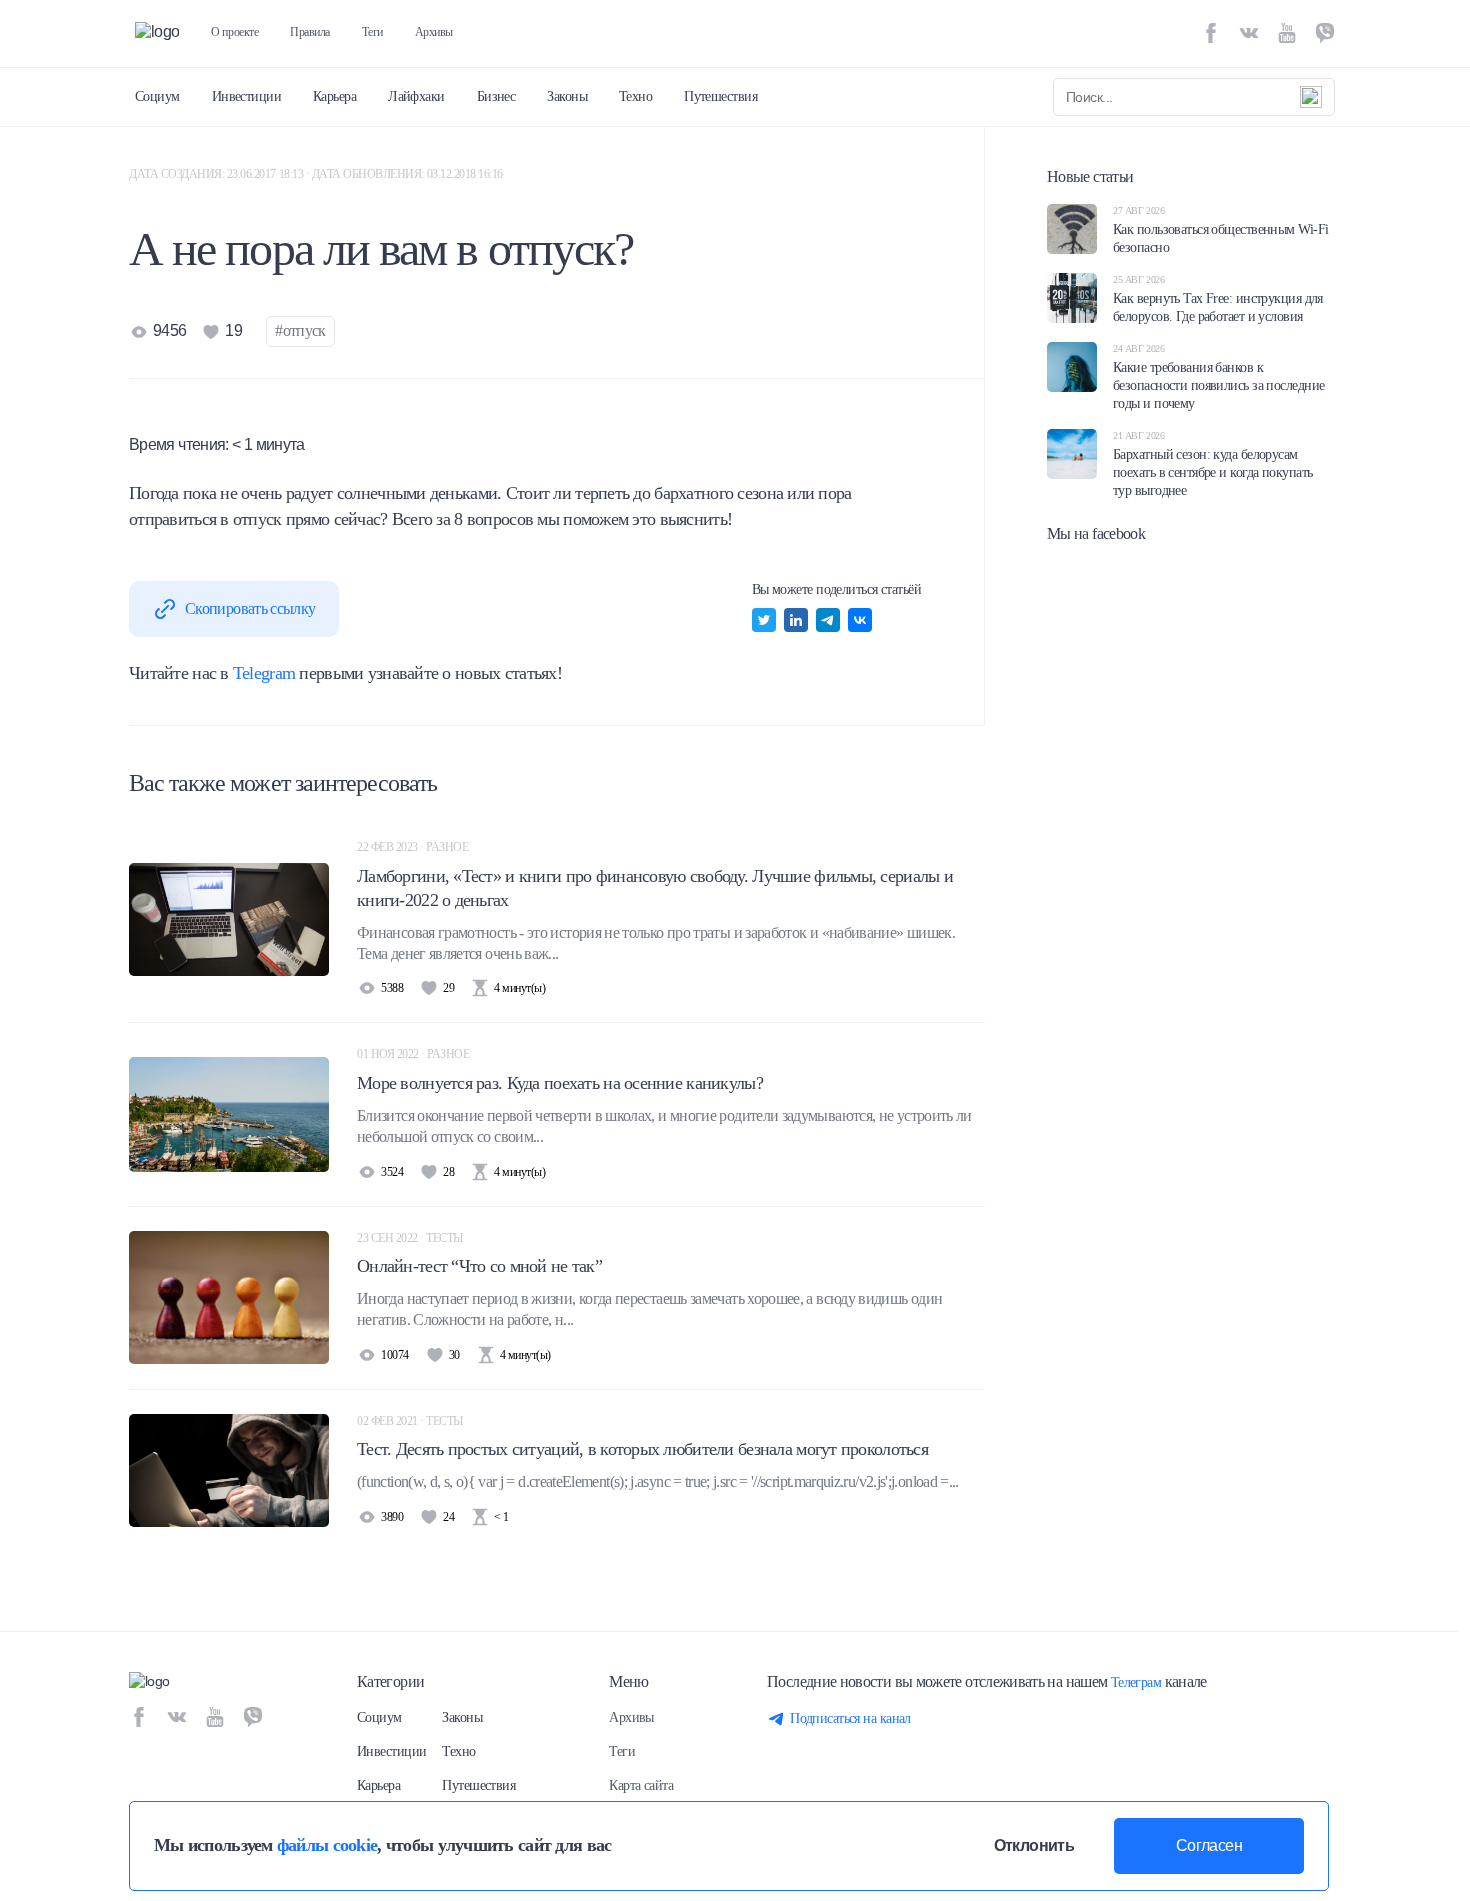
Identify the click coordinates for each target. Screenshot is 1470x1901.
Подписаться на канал (850, 1718)
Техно (635, 96)
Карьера (334, 96)
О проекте (234, 32)
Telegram (264, 673)
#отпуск (300, 330)
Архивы (434, 32)
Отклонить (1034, 1845)
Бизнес (496, 96)
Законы (567, 96)
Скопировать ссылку (250, 608)
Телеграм (1136, 1682)
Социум (157, 96)
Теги (372, 32)
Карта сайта (641, 1785)
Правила (310, 32)
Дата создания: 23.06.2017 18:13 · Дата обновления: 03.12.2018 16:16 (316, 174)
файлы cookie (327, 1845)
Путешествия (720, 96)
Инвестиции (246, 96)
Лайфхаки (416, 96)
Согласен (1209, 1845)
